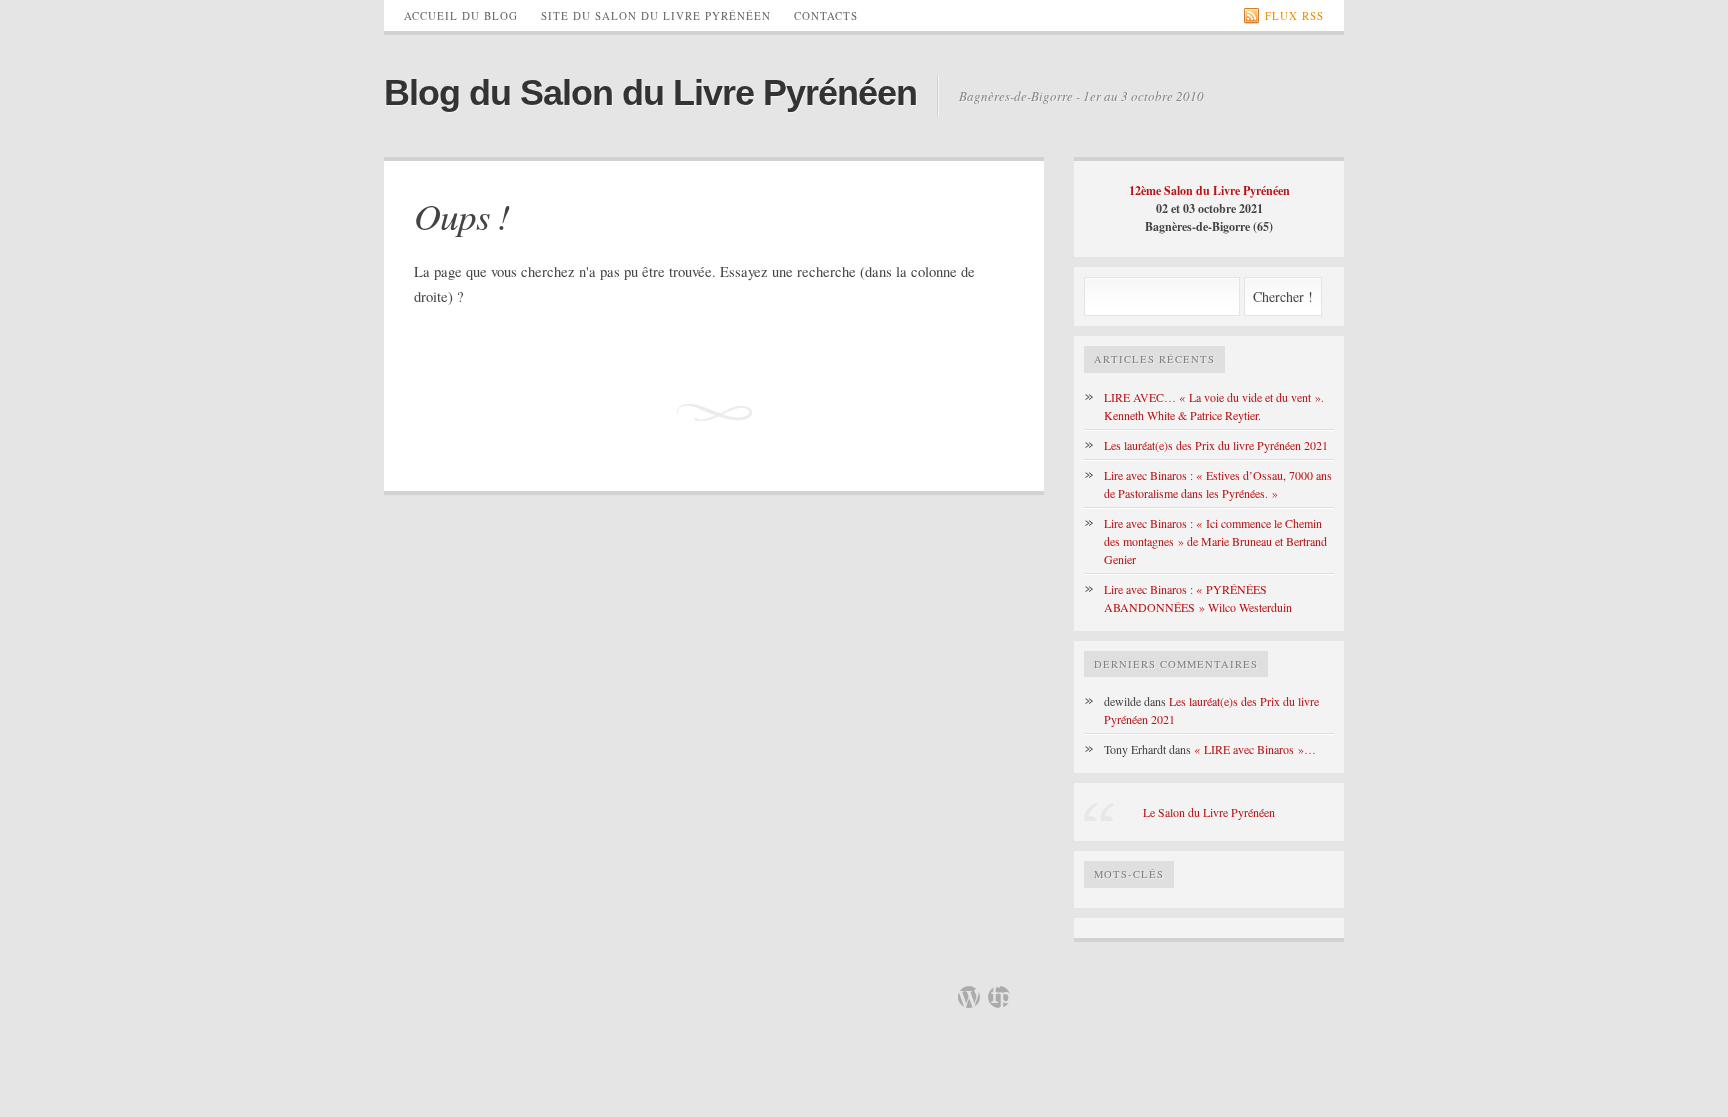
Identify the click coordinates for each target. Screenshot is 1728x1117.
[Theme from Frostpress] (999, 997)
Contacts (826, 15)
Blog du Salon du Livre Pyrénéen (650, 92)
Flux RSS (1294, 15)
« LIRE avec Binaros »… (1255, 749)
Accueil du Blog (461, 15)
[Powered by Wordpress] (969, 997)
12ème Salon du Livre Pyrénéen (1209, 190)
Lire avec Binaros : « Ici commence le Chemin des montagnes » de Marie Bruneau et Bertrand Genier (1215, 541)
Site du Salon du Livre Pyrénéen (656, 15)
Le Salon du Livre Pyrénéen (1209, 812)
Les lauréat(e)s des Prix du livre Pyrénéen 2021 (1216, 445)
